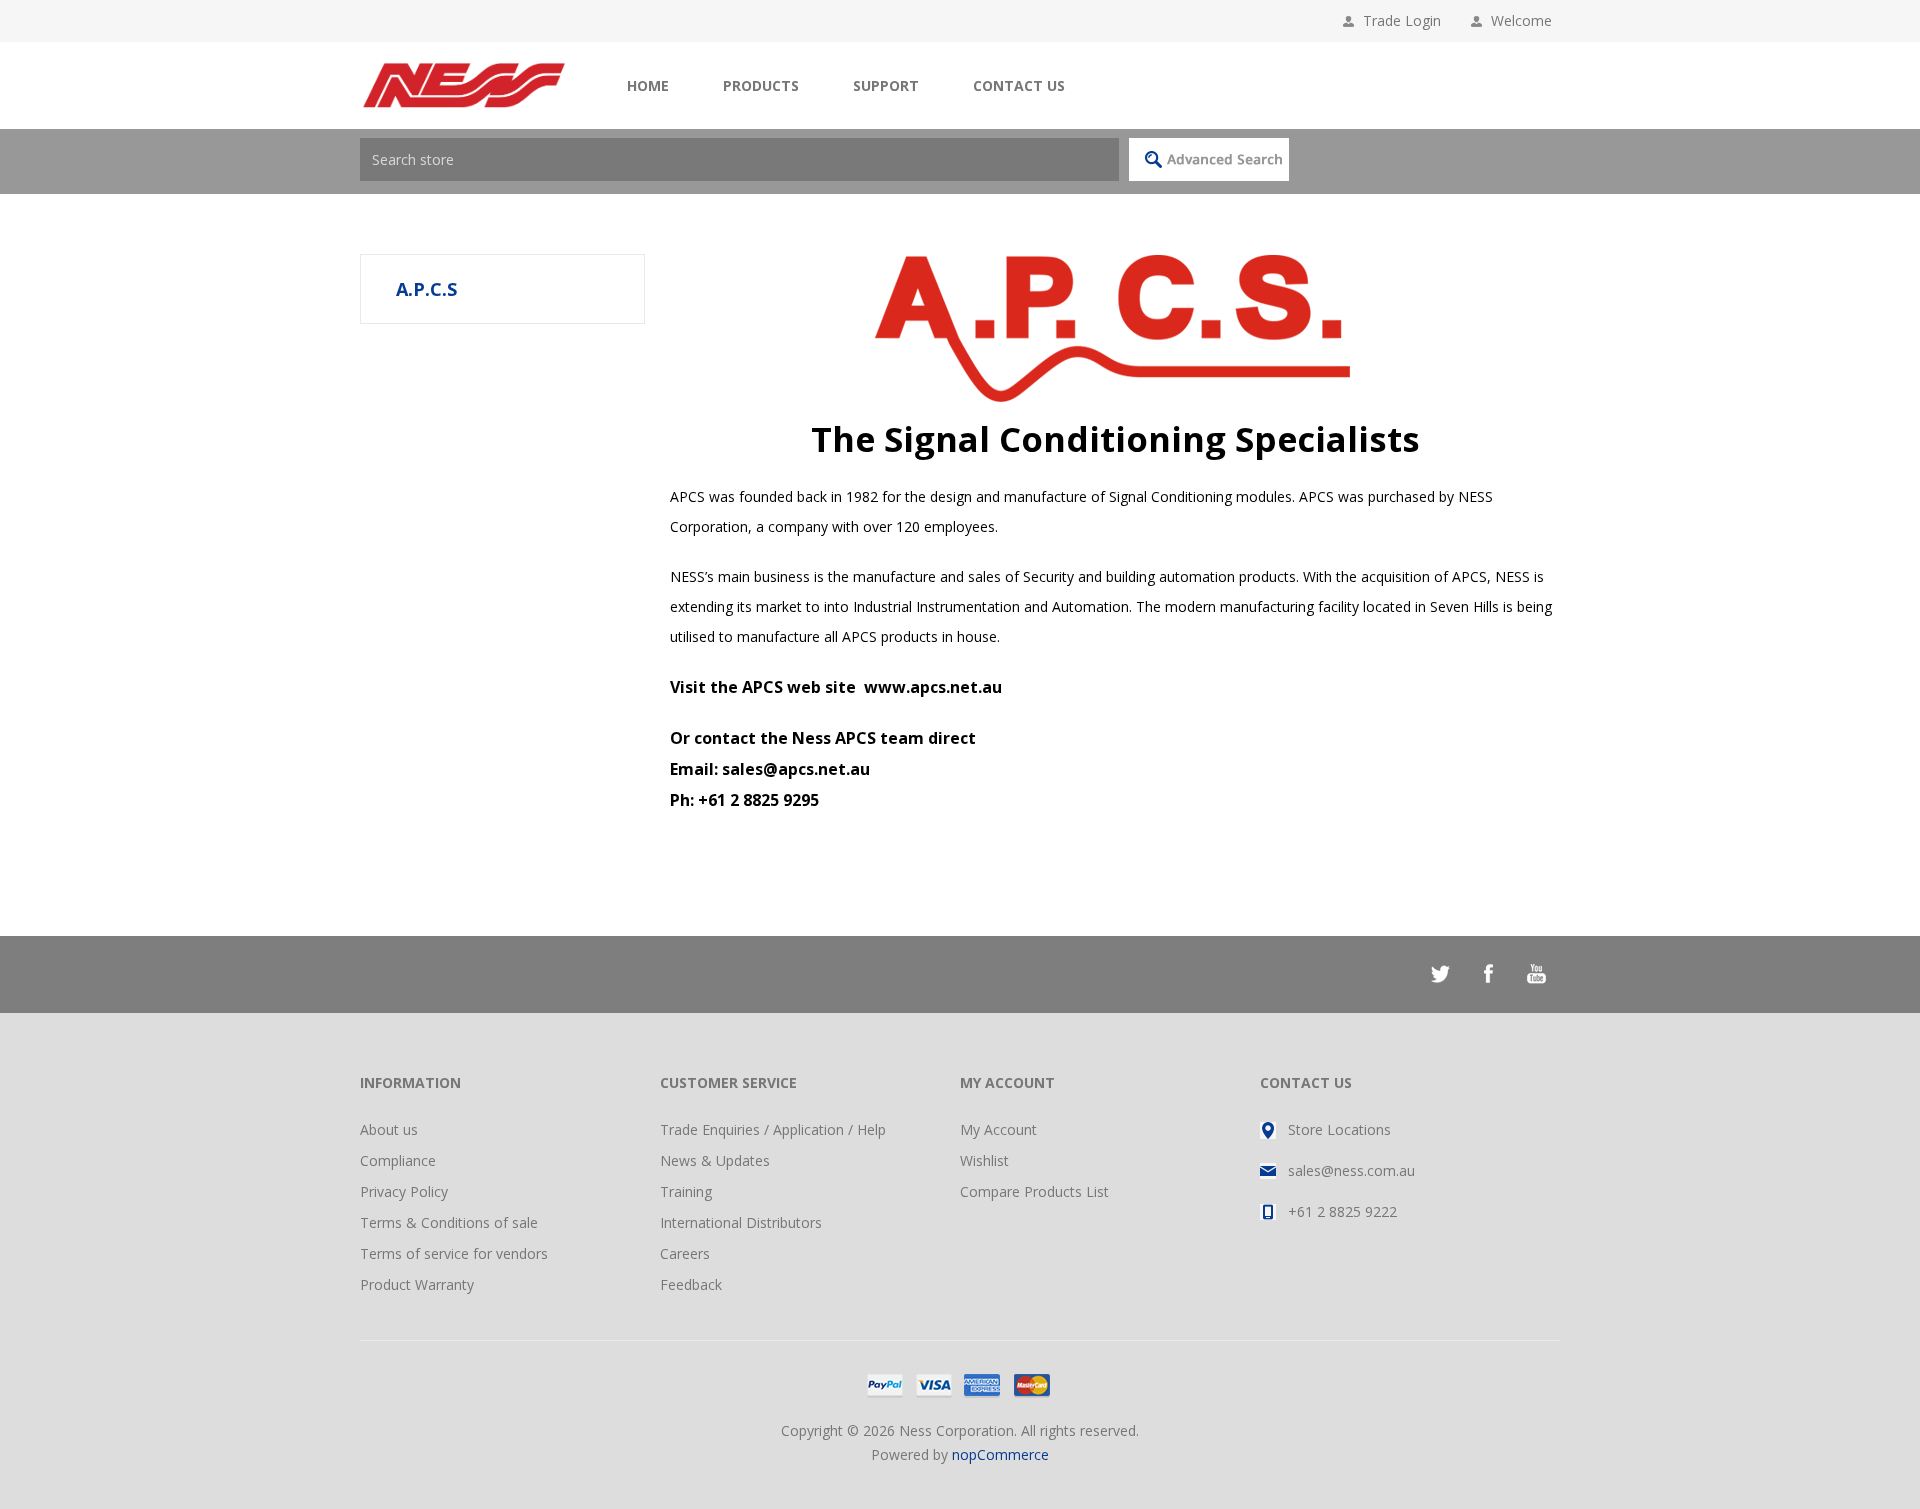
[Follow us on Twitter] (1440, 974)
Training (686, 1191)
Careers (685, 1253)
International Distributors (741, 1222)
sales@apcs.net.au (796, 769)
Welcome (1525, 20)
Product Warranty (417, 1284)
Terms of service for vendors (454, 1253)
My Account (998, 1129)
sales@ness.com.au (1351, 1170)
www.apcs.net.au (933, 687)
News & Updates (715, 1160)
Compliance (398, 1160)
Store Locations (1339, 1129)
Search (1209, 159)
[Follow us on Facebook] (1488, 974)
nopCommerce (1000, 1454)
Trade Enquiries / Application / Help (773, 1129)
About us (389, 1129)
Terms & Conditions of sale (449, 1222)
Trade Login (1402, 20)
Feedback (691, 1284)
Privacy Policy (404, 1191)
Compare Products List (1034, 1191)
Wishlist (984, 1160)
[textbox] (739, 159)
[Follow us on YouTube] (1536, 974)
